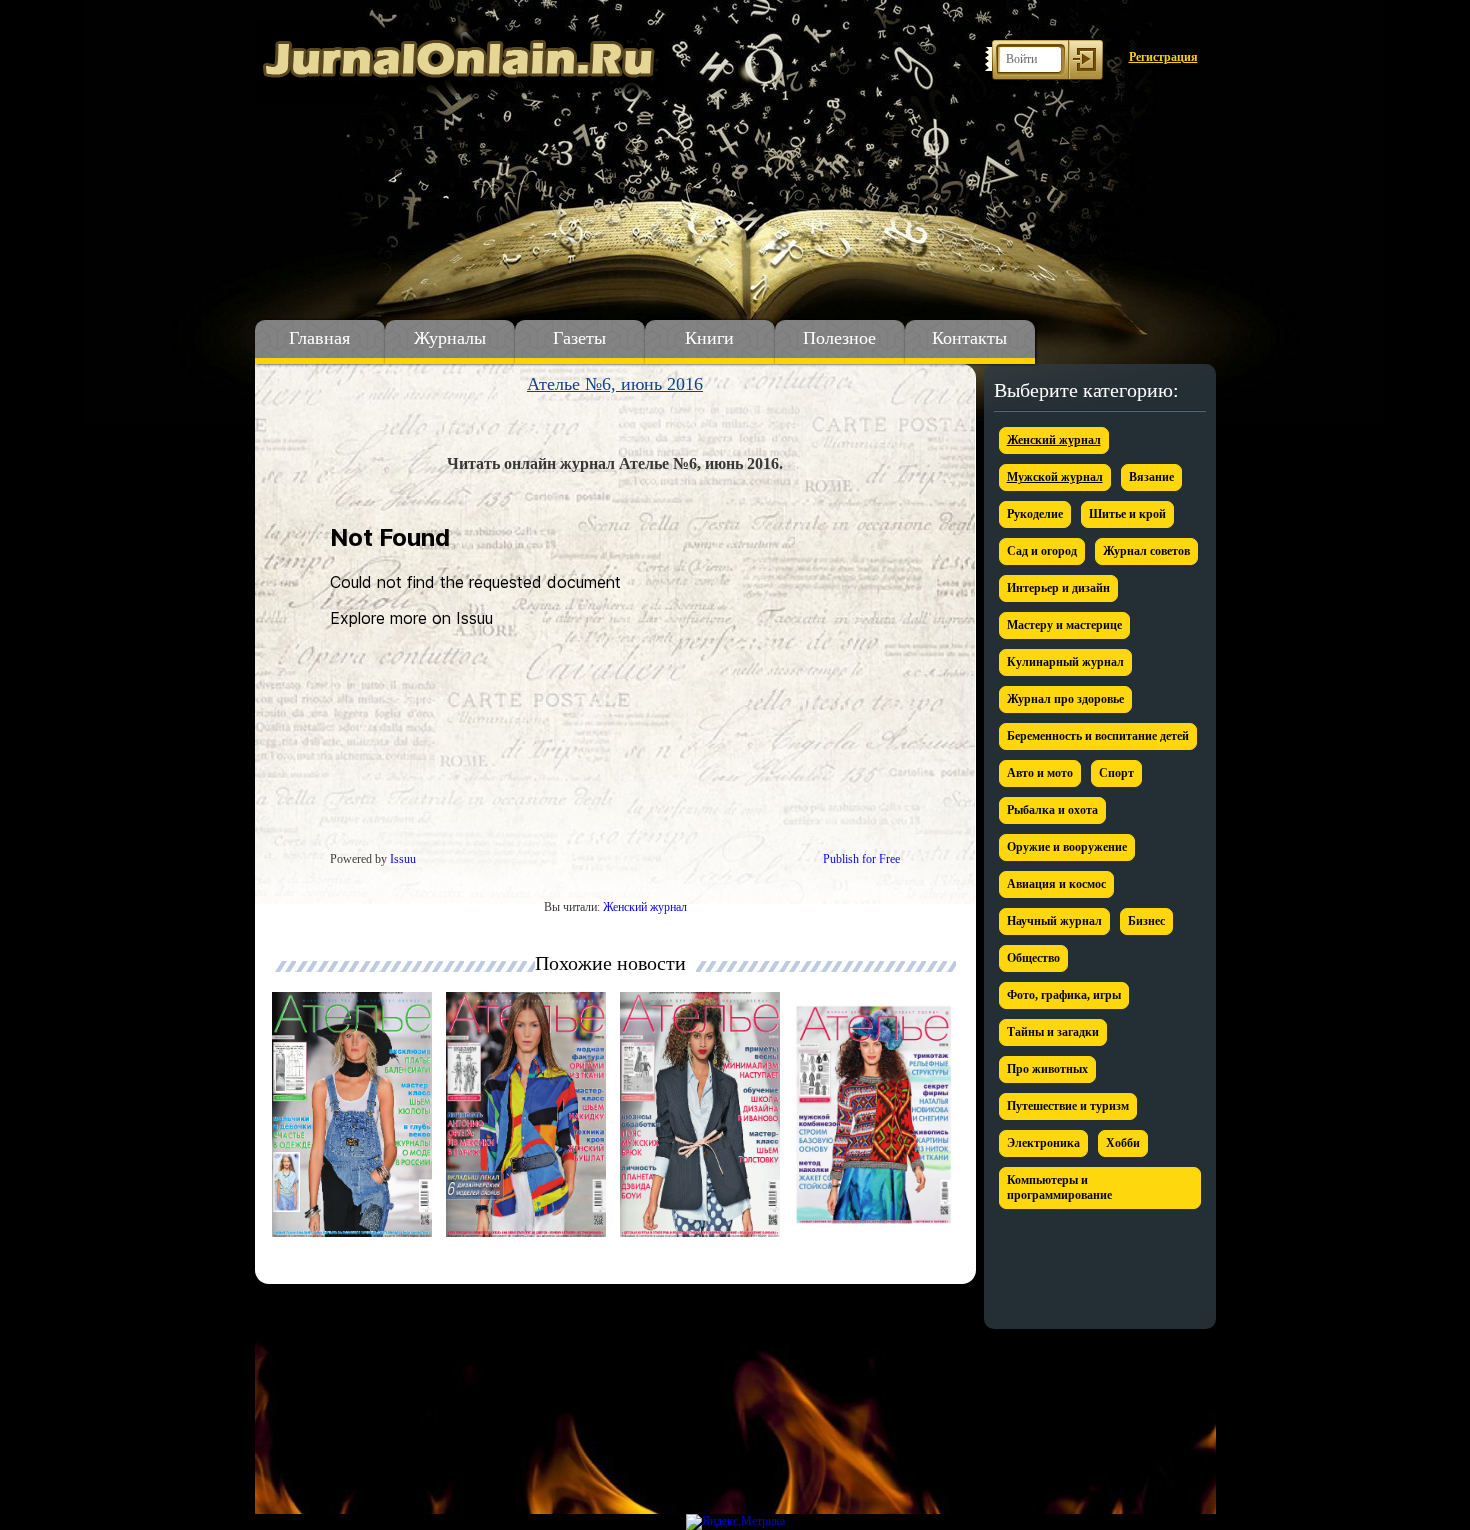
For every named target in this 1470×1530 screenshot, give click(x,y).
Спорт (1116, 773)
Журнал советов (1146, 551)
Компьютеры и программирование (1059, 1187)
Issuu (403, 859)
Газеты (579, 338)
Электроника (1043, 1143)
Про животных (1047, 1069)
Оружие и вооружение (1067, 847)
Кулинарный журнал (1065, 662)
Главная (319, 338)
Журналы (450, 338)
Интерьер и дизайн (1058, 588)
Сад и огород (1042, 551)
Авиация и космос (1056, 884)
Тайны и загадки (1053, 1032)
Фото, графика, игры (1064, 995)
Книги (709, 338)
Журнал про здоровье (1065, 699)
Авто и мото (1040, 773)
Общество (1033, 958)
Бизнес (1146, 921)
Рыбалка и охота (1052, 810)
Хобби (1123, 1143)
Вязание (1151, 477)
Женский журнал (645, 907)
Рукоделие (1035, 514)
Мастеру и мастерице (1064, 625)
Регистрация (1163, 57)
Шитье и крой (1127, 514)
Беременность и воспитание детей (1098, 736)
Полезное (839, 338)
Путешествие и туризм (1068, 1106)
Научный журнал (1054, 921)
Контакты (969, 338)
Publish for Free (861, 859)
